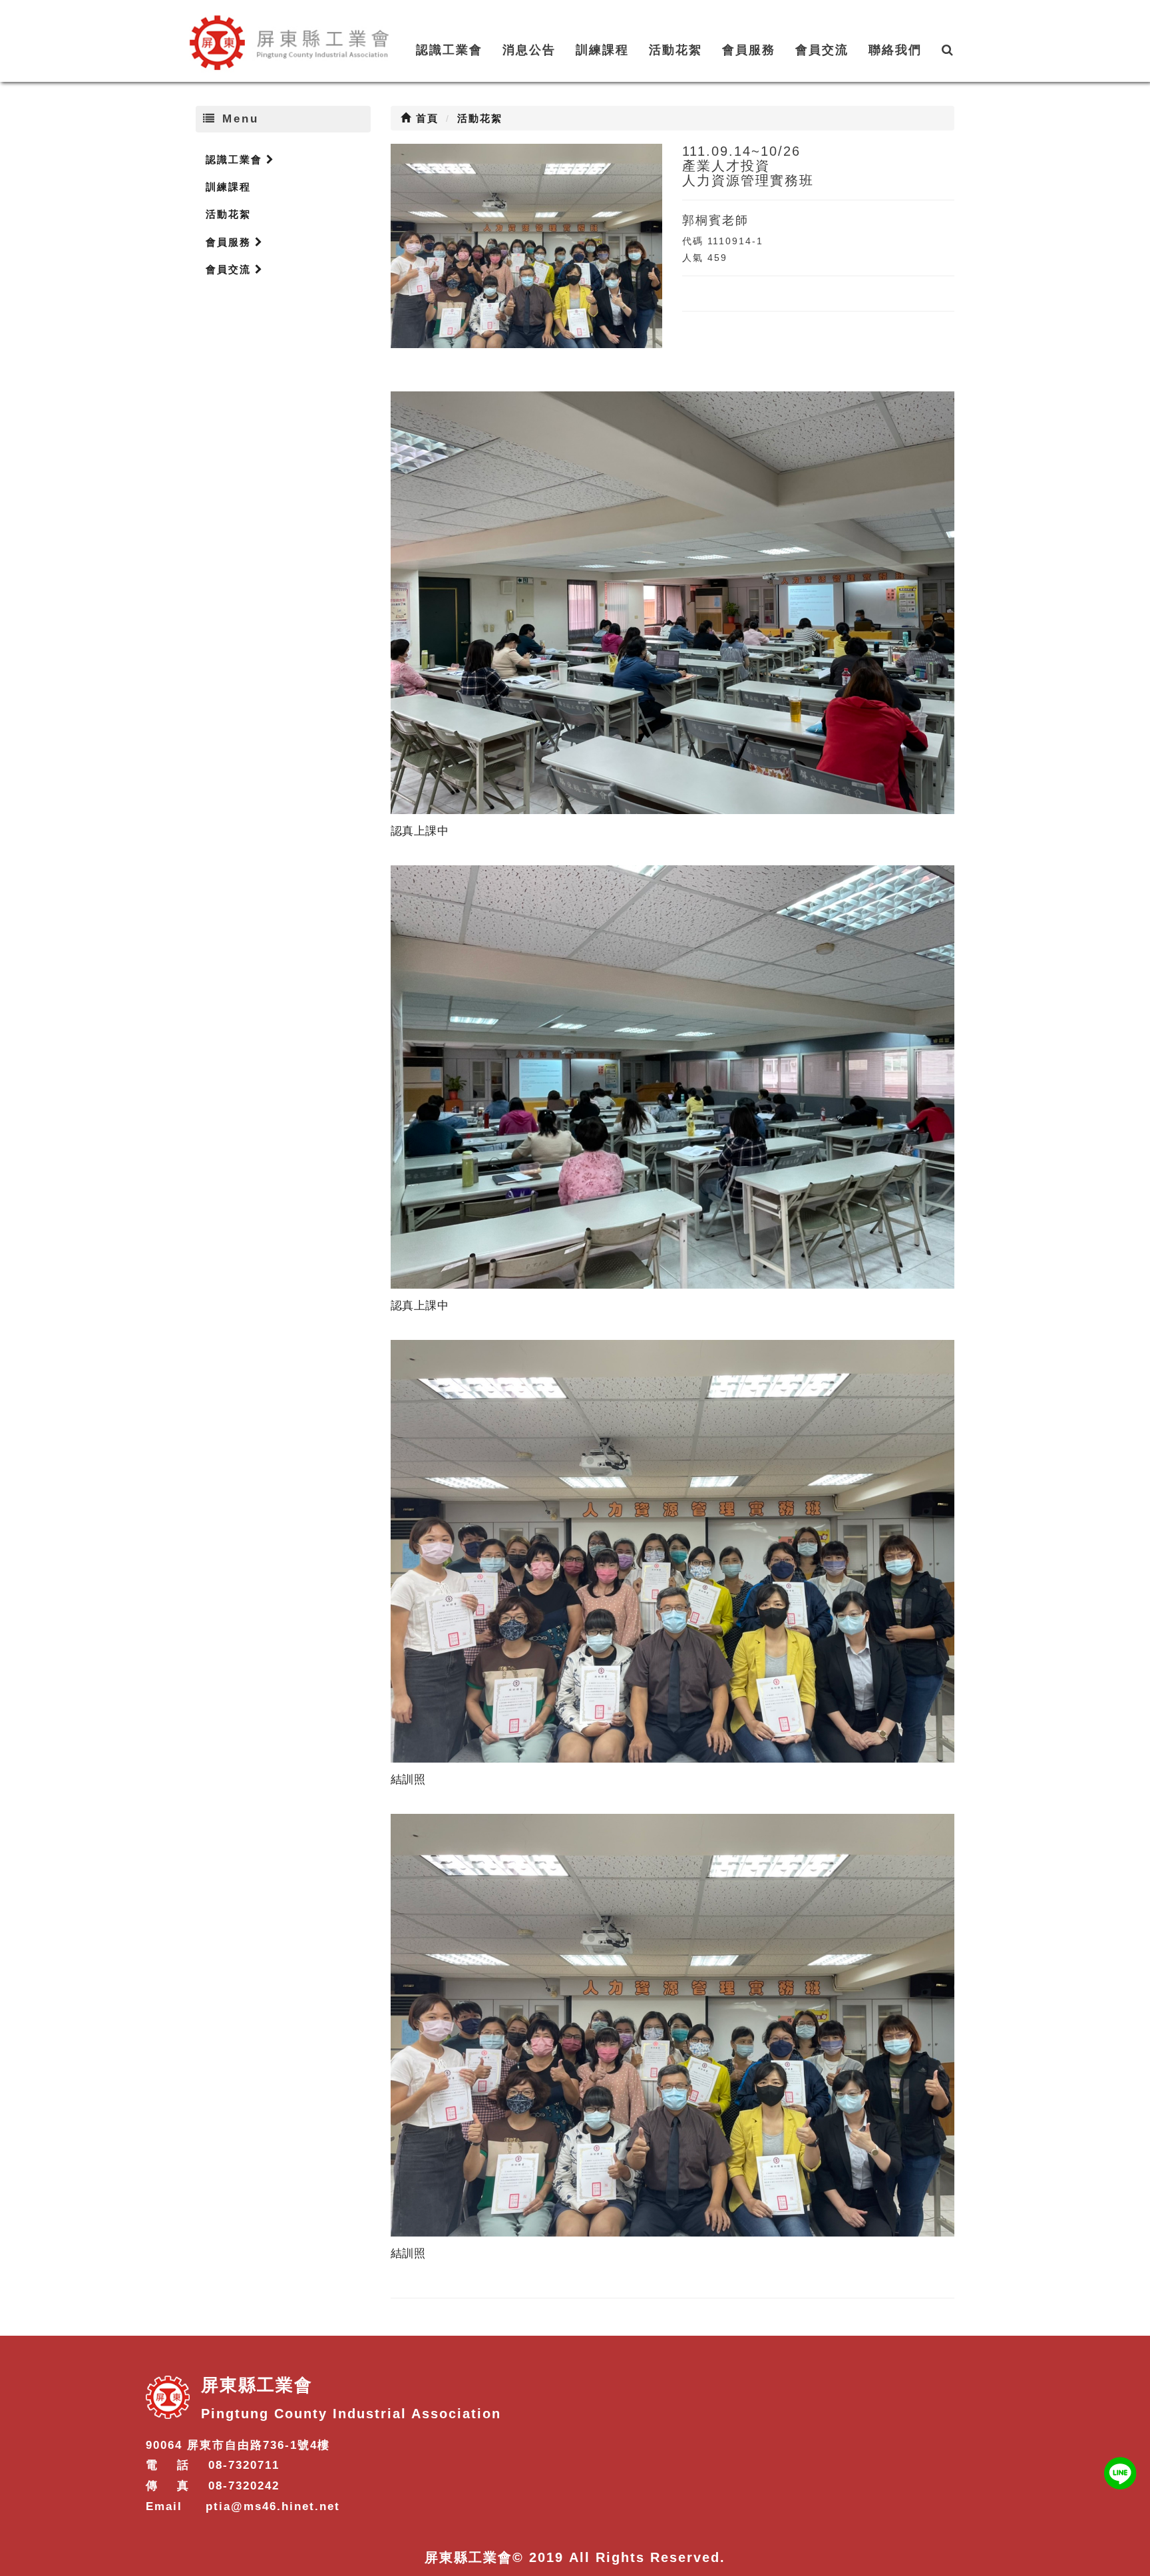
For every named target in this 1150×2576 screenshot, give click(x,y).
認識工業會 (449, 50)
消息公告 (529, 50)
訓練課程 (602, 50)
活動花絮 (675, 50)
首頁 (425, 118)
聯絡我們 (895, 50)
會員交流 (822, 50)
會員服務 (749, 50)
